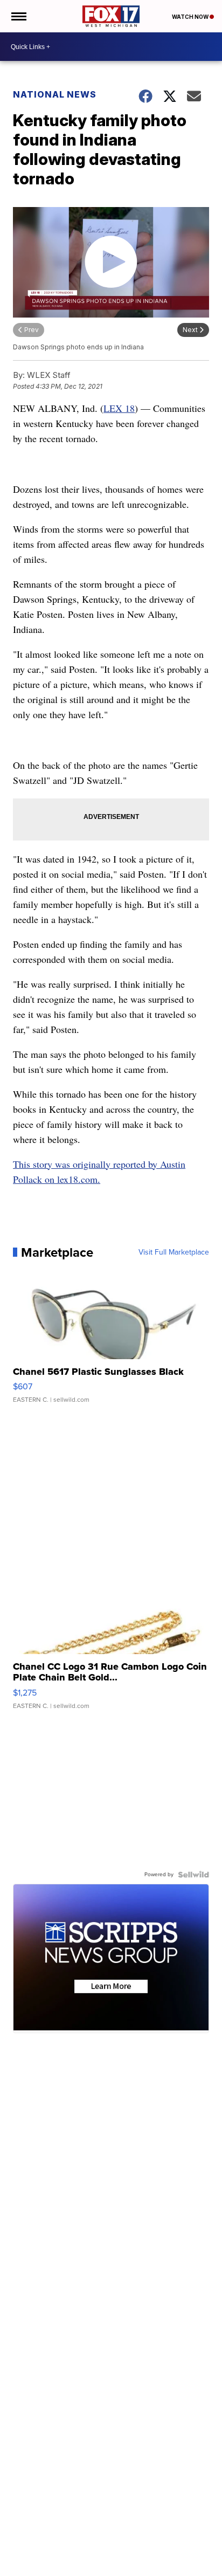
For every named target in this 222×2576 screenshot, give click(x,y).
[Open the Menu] (18, 16)
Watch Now (191, 17)
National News (55, 94)
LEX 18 (119, 408)
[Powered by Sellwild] (193, 1875)
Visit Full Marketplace (174, 1252)
